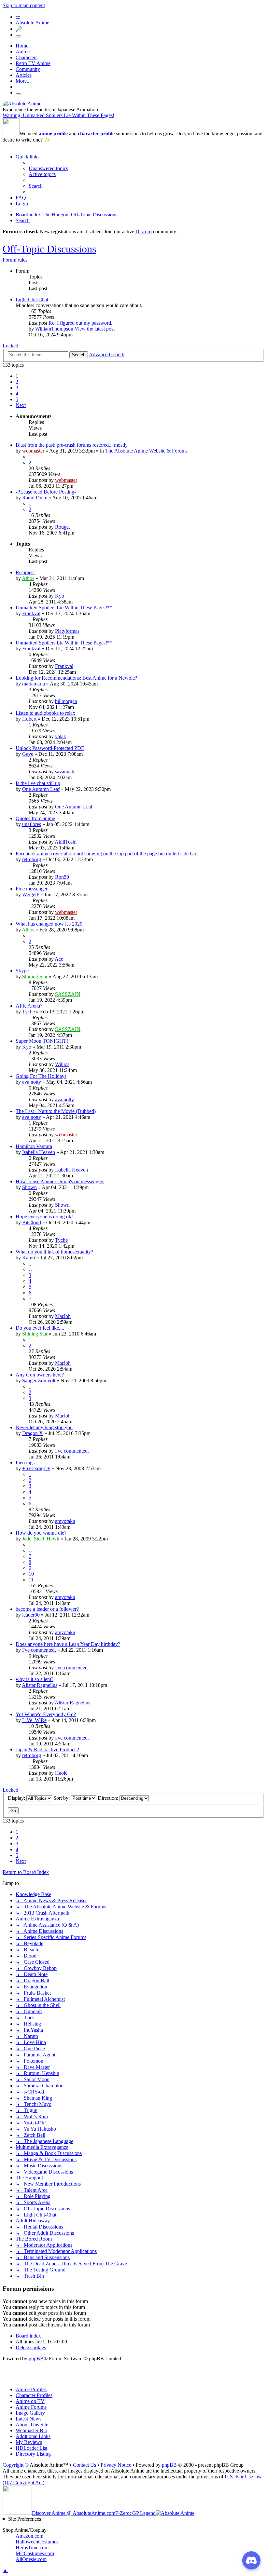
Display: (17, 1798)
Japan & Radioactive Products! (47, 1749)
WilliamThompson (54, 329)
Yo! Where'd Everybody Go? (46, 1714)
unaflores (32, 824)
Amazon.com (29, 2536)
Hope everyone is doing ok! (44, 1217)
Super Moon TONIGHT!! (43, 1041)
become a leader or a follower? (47, 1609)
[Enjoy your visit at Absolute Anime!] (22, 104)
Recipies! (25, 572)
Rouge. (63, 527)
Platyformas (67, 631)
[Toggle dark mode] (18, 36)
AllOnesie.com (31, 2559)
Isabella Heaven (39, 1152)
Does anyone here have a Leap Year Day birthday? (68, 1644)
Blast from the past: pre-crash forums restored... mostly (72, 445)
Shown (29, 1187)
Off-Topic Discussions (49, 249)
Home (22, 46)
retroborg (32, 859)
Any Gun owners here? (40, 1375)
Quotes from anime (35, 818)
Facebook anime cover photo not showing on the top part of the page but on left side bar (106, 854)
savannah (65, 772)
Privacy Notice (116, 2465)
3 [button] (17, 388)
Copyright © (16, 2465)
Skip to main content (24, 5)
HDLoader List (31, 2448)
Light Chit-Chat (32, 299)
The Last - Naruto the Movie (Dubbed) (56, 1111)
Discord (144, 231)
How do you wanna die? (41, 1533)
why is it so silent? (35, 1679)
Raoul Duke (35, 498)
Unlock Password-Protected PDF (50, 748)
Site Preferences (25, 2519)
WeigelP (31, 895)
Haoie (61, 1773)
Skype (22, 971)
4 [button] (17, 393)
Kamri (29, 1258)
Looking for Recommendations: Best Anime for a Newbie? (76, 678)
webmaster (33, 451)
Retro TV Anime (33, 63)
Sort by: (62, 1798)
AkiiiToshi (66, 842)
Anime (23, 52)
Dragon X (33, 1433)
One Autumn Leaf (41, 789)
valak (61, 736)
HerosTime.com (32, 2548)
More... (23, 81)
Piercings (25, 1463)
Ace (59, 959)
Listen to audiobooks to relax (45, 713)
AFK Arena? (29, 1006)
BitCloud (32, 1222)
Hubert (29, 719)
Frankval (31, 613)
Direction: (109, 1798)
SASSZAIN (68, 994)
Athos (28, 578)
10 (31, 1574)
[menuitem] (48, 168)
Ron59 (62, 877)
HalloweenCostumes (37, 2542)
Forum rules (15, 260)
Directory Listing (33, 2454)
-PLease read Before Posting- (46, 492)
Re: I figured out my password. (80, 323)
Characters (27, 57)
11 (31, 1580)
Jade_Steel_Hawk (41, 1539)
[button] (21, 405)
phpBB (36, 2359)
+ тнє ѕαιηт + (36, 1468)
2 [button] (17, 382)
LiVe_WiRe (34, 1720)
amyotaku (65, 1521)
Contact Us (84, 2465)
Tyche (28, 1012)
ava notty (32, 1082)
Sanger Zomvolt (39, 1381)
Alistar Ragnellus (40, 1685)
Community (28, 69)
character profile (96, 134)
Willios (62, 1064)
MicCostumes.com (35, 2553)
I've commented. (72, 1451)
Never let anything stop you (44, 1427)
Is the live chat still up (38, 783)
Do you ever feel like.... (40, 1328)
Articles (24, 75)
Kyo (60, 596)
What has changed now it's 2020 (49, 924)
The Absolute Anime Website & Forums (146, 451)
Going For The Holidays (41, 1076)
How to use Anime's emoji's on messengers (60, 1181)
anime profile (53, 134)
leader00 (31, 1615)
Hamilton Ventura (34, 1146)
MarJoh (63, 1316)
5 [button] (17, 399)
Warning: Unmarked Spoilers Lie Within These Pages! (58, 115)
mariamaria (34, 684)
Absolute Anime (32, 23)
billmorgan (66, 701)
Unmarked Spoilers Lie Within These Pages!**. (65, 608)
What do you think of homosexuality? (54, 1252)
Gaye (28, 754)
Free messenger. (32, 889)
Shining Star (35, 976)
